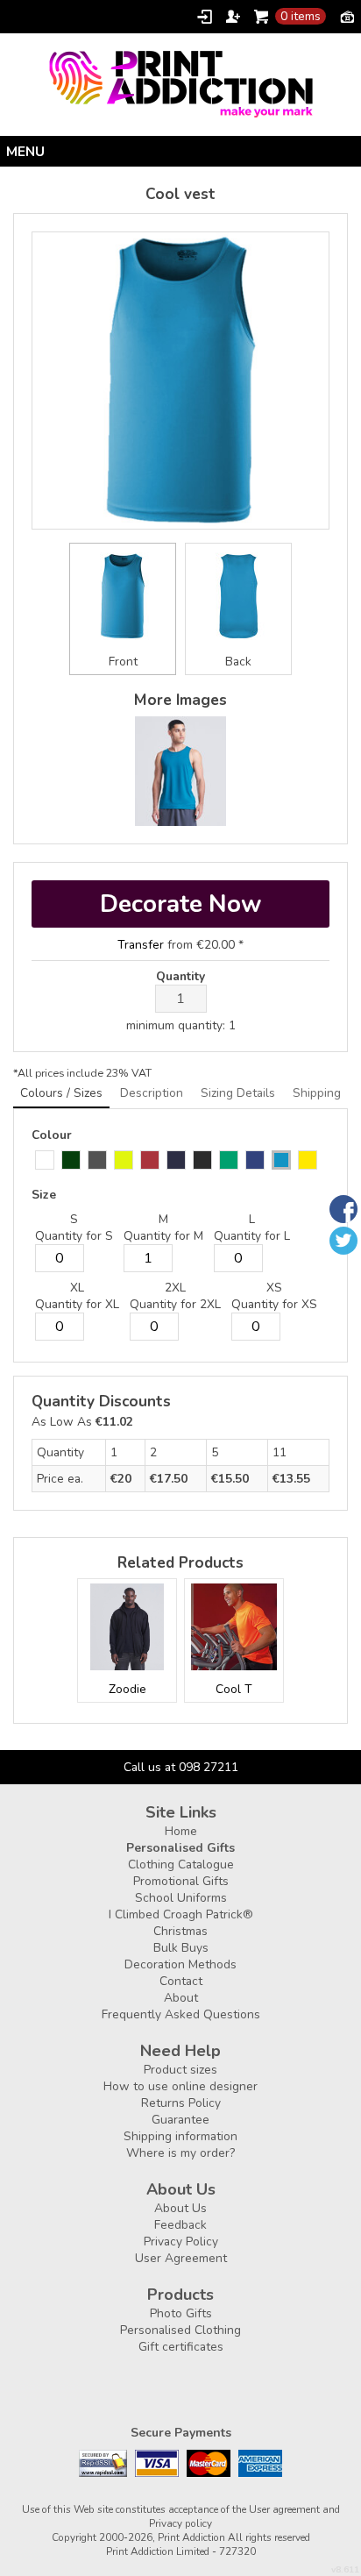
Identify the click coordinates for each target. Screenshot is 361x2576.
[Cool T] (234, 1627)
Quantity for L (252, 1236)
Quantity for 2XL (175, 1304)
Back (238, 662)
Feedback (180, 2225)
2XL (175, 1288)
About (181, 1998)
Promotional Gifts (181, 1881)
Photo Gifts (181, 2313)
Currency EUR (347, 16)
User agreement (284, 2509)
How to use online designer (180, 2086)
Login (205, 17)
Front (123, 662)
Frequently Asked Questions (181, 2014)
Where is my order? (180, 2153)
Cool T (234, 1689)
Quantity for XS (274, 1304)
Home (181, 1831)
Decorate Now (180, 904)
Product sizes (180, 2070)
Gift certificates (181, 2347)
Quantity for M (163, 1236)
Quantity (180, 976)
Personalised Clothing (180, 2330)
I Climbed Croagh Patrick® (181, 1914)
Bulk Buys (181, 1948)
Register (233, 17)
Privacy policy (180, 2523)
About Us (180, 2208)
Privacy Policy (181, 2242)
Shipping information (180, 2136)
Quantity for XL (77, 1304)
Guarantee (180, 2120)
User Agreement (181, 2258)
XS (274, 1288)
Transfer (141, 945)
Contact (181, 1981)
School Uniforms (181, 1898)
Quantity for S (74, 1236)
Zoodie (127, 1689)
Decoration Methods (180, 1964)
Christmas (180, 1931)
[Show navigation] (180, 151)
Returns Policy (181, 2103)
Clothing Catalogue (181, 1864)
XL (77, 1288)
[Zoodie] (127, 1627)
